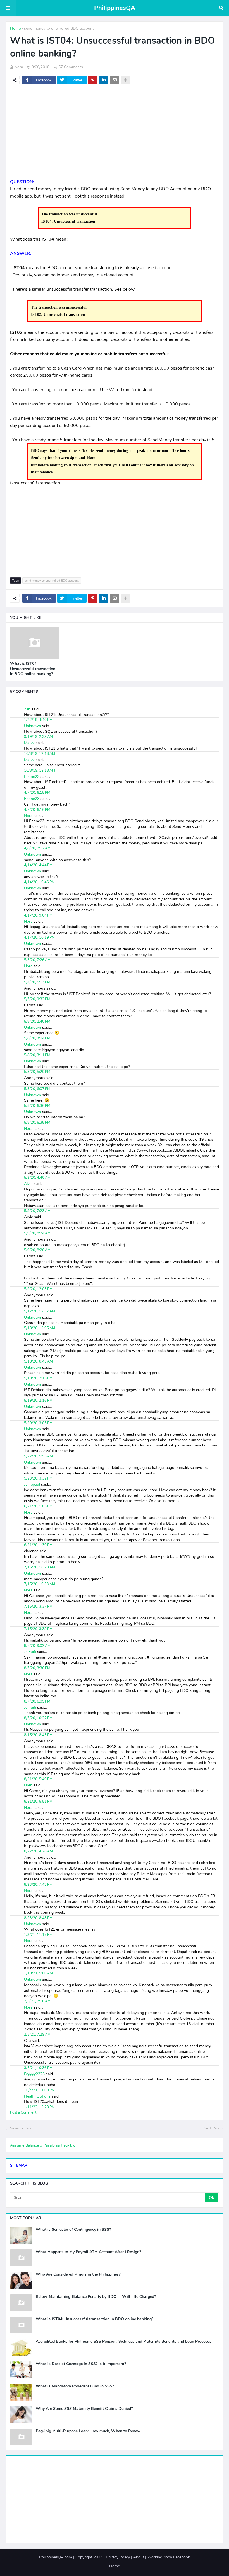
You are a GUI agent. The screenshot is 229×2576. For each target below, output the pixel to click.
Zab (27, 709)
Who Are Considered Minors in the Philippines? (78, 2274)
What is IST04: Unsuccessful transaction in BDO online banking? (33, 669)
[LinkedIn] (104, 80)
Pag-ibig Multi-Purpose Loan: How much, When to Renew (88, 2431)
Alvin (28, 1184)
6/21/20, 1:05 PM (38, 1506)
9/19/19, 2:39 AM (38, 737)
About (139, 2557)
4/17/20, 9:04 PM (38, 915)
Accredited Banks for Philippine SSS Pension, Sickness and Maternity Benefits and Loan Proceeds (124, 2342)
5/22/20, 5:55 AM (38, 1456)
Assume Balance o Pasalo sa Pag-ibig (43, 2145)
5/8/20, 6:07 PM (37, 1089)
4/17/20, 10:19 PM (39, 938)
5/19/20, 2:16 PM (38, 1401)
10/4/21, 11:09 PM (39, 2090)
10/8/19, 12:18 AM (40, 754)
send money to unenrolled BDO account (59, 28)
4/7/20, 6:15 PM (37, 793)
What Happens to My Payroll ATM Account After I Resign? (88, 2252)
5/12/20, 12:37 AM (40, 1311)
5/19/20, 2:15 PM (38, 1378)
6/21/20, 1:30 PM (38, 1545)
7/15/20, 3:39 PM (38, 1629)
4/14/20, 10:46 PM (39, 882)
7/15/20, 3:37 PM (38, 1607)
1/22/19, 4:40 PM (38, 720)
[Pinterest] (93, 80)
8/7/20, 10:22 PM (38, 1718)
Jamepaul (32, 1484)
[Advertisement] (115, 134)
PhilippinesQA (115, 8)
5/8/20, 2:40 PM (37, 1022)
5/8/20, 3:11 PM (37, 1055)
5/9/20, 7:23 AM (37, 1211)
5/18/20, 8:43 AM (38, 1361)
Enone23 (32, 777)
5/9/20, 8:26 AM (37, 1250)
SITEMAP (19, 2165)
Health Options (37, 2096)
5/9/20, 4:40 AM (37, 1178)
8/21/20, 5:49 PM (38, 1779)
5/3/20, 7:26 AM (37, 960)
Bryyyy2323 (34, 2074)
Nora (28, 816)
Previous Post (21, 2128)
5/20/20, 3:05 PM (38, 1423)
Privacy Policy (118, 2557)
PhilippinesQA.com (56, 2557)
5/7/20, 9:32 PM (37, 999)
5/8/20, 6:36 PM (37, 1106)
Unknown (33, 726)
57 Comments (71, 67)
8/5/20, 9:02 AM (37, 1646)
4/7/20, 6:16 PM (37, 810)
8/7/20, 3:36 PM (37, 1668)
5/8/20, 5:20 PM (37, 1072)
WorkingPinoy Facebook (169, 2557)
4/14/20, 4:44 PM (38, 865)
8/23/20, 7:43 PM (38, 1885)
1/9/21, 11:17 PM (38, 1935)
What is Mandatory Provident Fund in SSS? (75, 2386)
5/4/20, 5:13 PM (37, 982)
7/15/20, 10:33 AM (40, 1584)
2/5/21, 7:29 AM (37, 2035)
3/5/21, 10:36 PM (38, 2068)
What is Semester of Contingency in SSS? (73, 2230)
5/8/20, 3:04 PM (37, 1038)
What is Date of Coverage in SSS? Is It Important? (81, 2364)
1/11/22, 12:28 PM (39, 2107)
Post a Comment (23, 2112)
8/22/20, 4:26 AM (38, 1851)
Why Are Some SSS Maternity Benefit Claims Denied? (84, 2409)
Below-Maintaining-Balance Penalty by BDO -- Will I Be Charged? (96, 2297)
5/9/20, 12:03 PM (38, 1289)
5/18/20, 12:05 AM (40, 1328)
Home (15, 28)
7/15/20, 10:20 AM (40, 1567)
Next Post (212, 2128)
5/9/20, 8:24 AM (37, 1233)
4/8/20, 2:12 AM (37, 848)
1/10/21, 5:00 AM (38, 1973)
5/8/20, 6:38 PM (37, 1123)
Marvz (29, 743)
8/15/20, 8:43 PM (38, 1735)
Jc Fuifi (30, 1652)
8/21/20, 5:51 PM (38, 1802)
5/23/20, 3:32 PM (38, 1478)
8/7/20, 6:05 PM (37, 1701)
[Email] (115, 80)
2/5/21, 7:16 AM (37, 2001)
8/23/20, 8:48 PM (38, 1918)
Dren (28, 1785)
